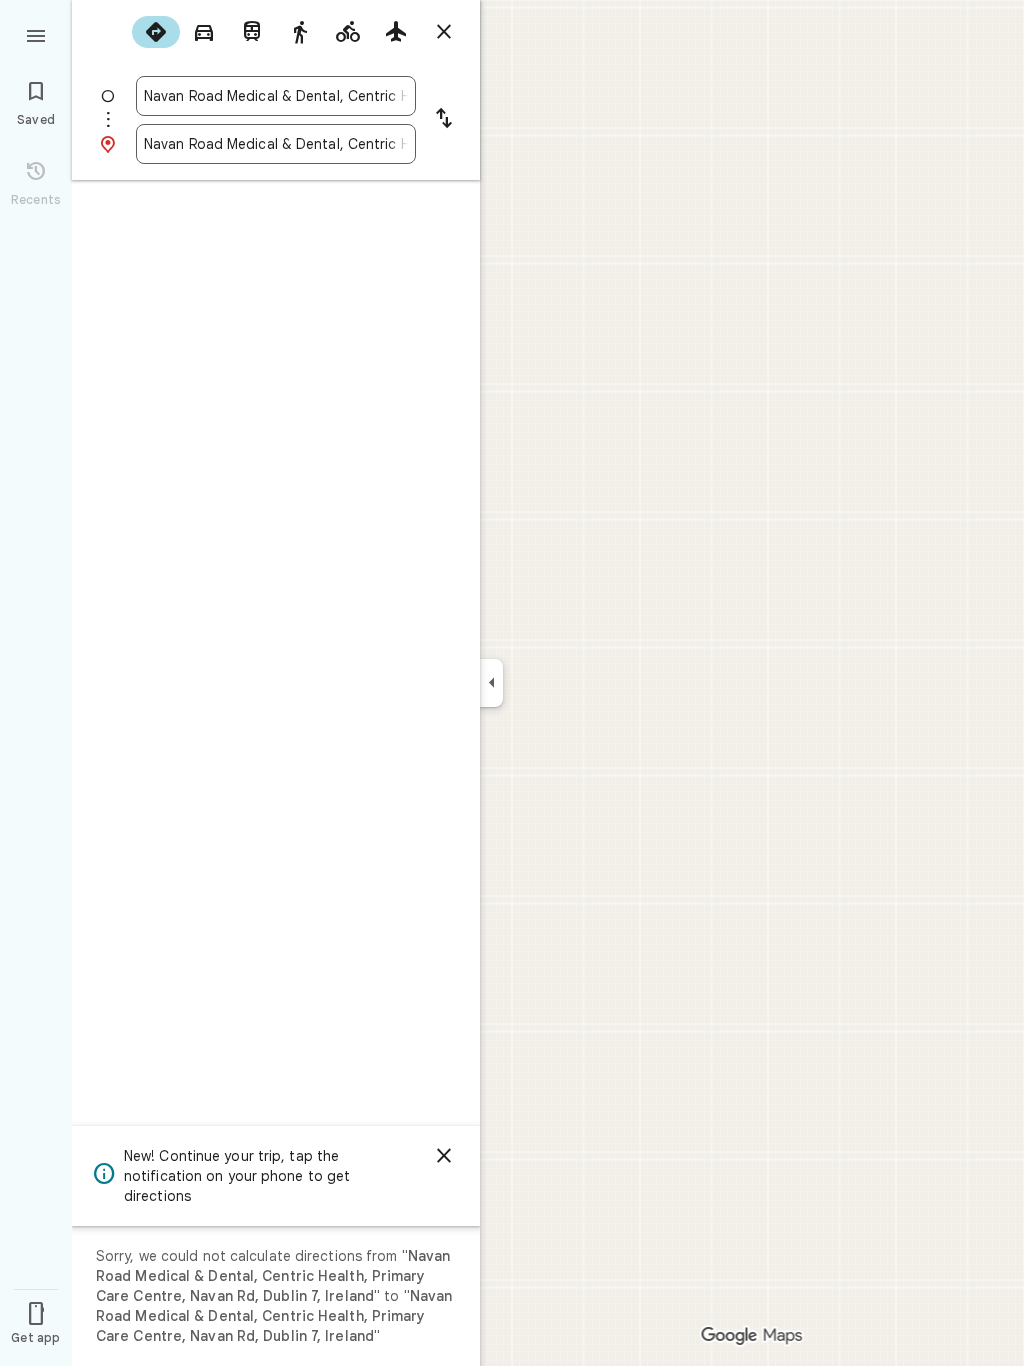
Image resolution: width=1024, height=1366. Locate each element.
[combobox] (276, 96)
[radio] (156, 32)
